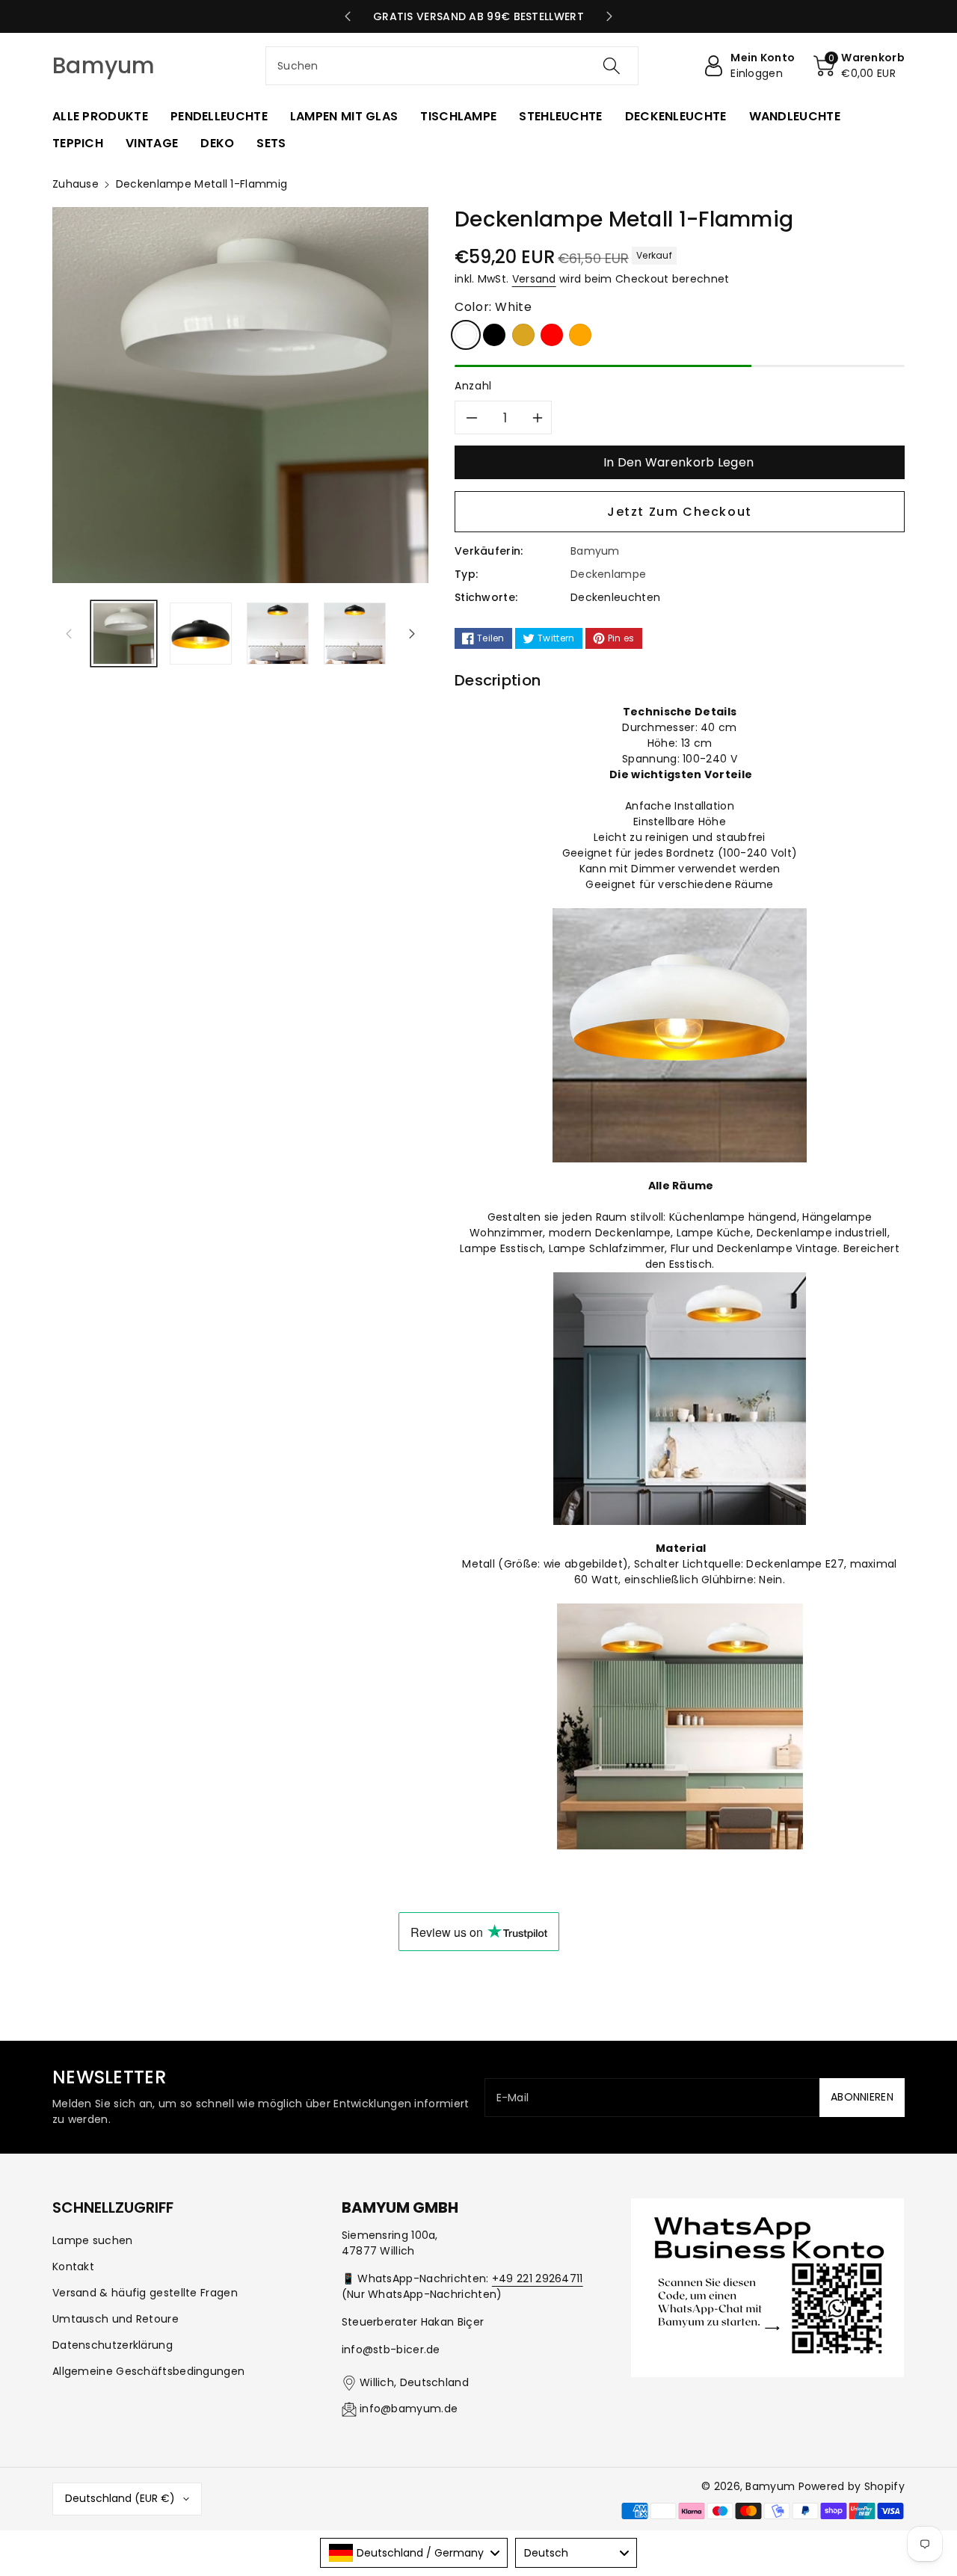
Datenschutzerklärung (113, 2345)
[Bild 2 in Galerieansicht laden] (201, 634)
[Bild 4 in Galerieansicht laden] (355, 634)
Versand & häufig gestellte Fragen (145, 2293)
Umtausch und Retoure (116, 2319)
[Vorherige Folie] (347, 16)
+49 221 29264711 (538, 2278)
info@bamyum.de (409, 2409)
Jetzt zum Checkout (680, 512)
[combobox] (452, 66)
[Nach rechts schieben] (412, 633)
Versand (534, 279)
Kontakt (73, 2267)
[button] (859, 66)
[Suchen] (611, 66)
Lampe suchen (93, 2240)
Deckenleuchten (615, 597)
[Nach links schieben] (69, 633)
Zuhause (76, 184)
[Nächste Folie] (610, 16)
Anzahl (473, 386)
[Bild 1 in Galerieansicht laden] (124, 634)
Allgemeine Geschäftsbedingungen (148, 2371)
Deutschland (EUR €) (120, 2498)
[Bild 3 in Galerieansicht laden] (278, 634)
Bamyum (770, 2486)
